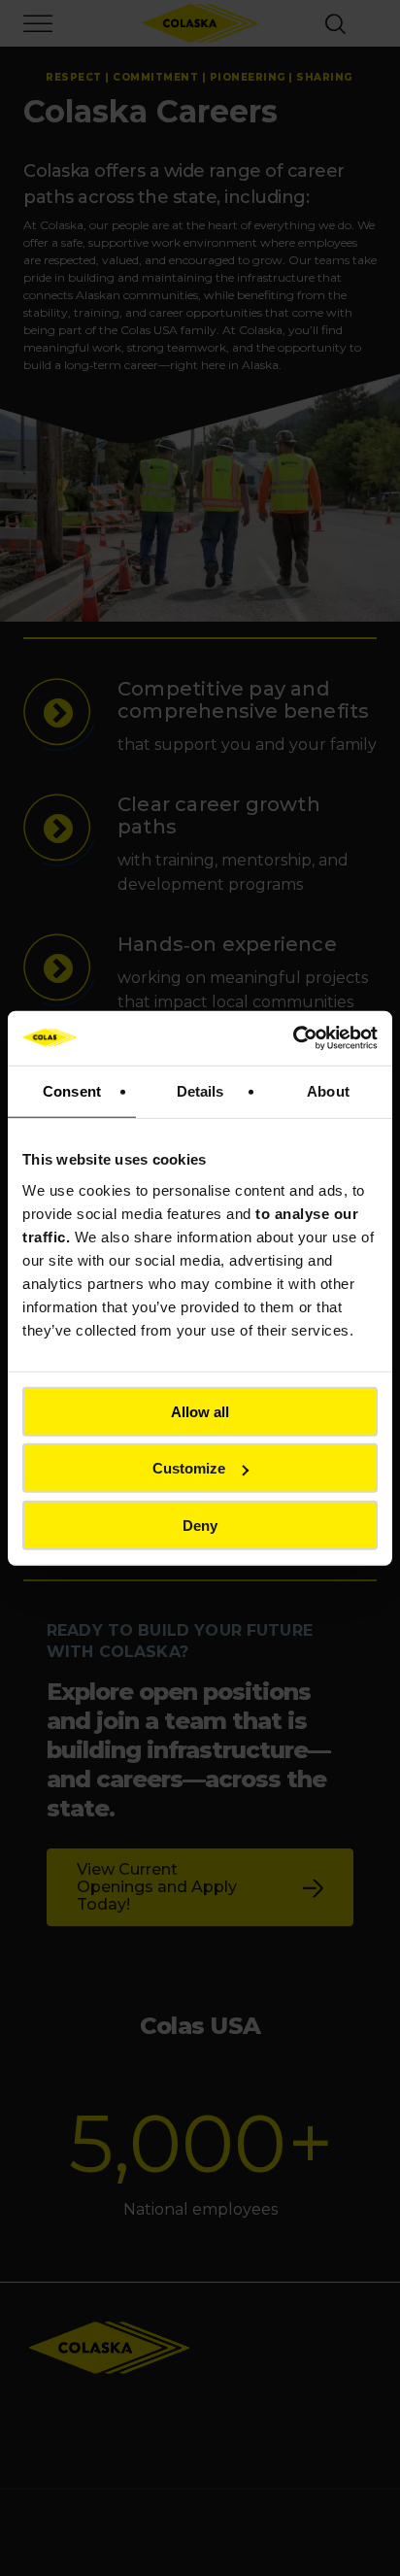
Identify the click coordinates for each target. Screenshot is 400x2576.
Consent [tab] (72, 1090)
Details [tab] (200, 1090)
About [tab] (328, 1090)
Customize (189, 1468)
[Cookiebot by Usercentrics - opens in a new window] (293, 1038)
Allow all (200, 1411)
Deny (200, 1525)
